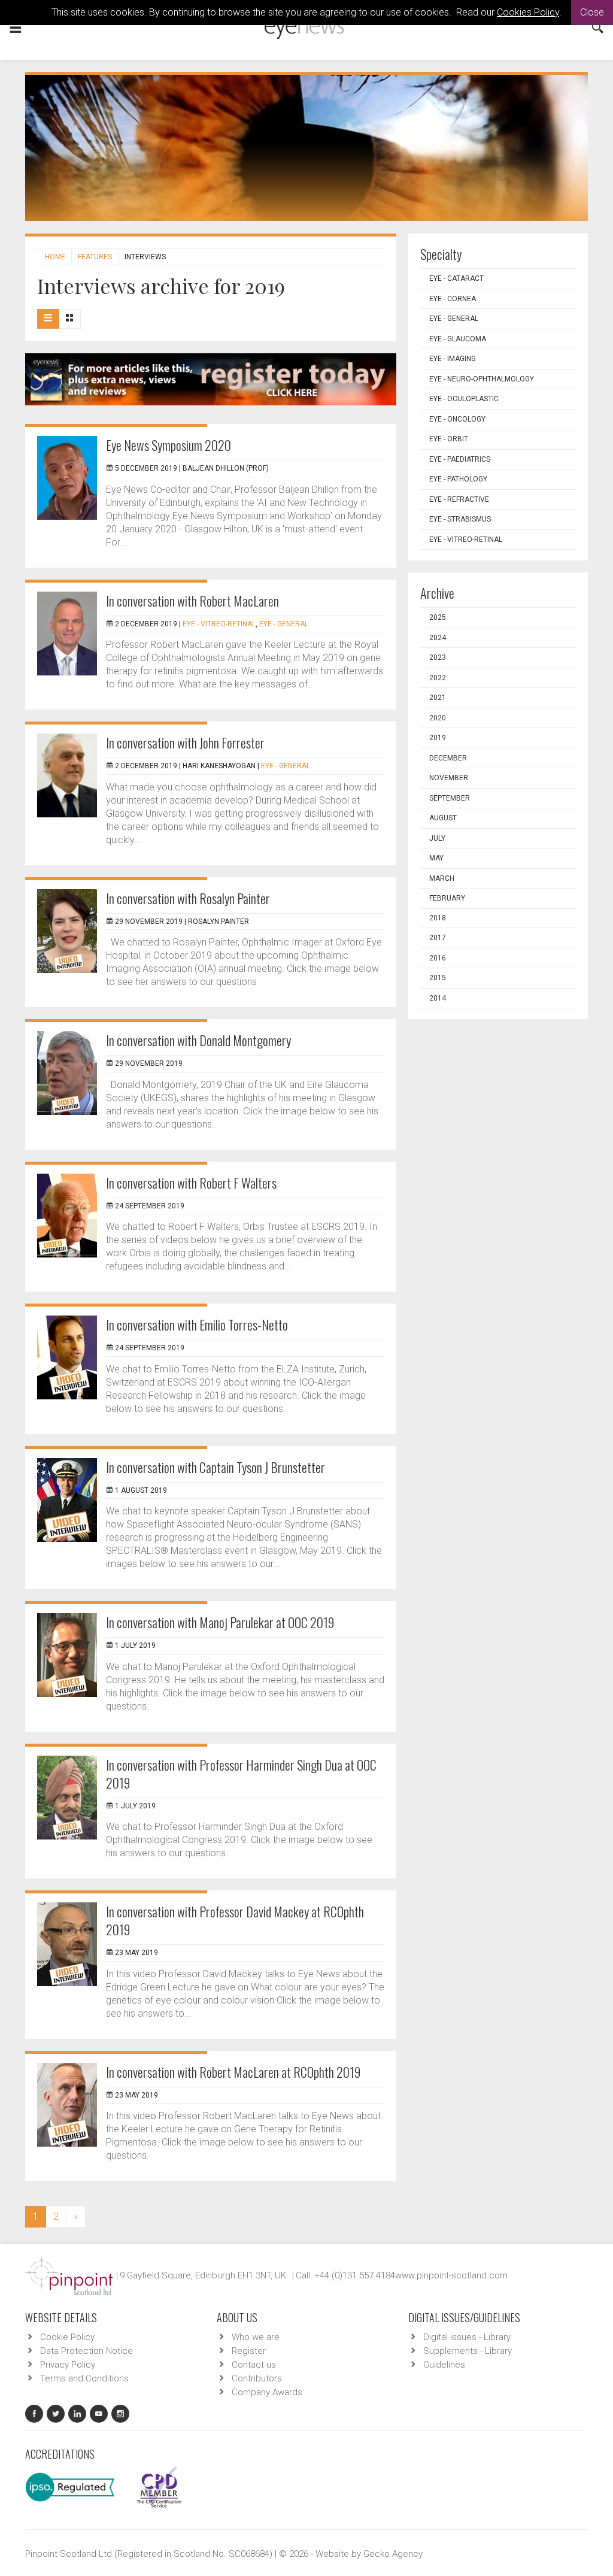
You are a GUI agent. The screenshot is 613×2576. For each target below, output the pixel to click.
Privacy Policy (68, 2365)
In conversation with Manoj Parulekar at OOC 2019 (220, 1622)
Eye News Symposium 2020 (169, 445)
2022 (438, 678)
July (437, 838)
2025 (438, 617)
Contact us (254, 2365)
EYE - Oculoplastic (464, 399)
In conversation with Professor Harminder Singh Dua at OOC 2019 (241, 1774)
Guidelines (444, 2365)
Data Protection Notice (87, 2351)
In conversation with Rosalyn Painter (188, 898)
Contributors (257, 2378)
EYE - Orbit (449, 439)
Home (55, 257)
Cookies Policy (528, 12)
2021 (438, 698)
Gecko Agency (393, 2554)
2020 (438, 718)
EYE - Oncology (457, 419)
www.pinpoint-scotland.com (451, 2275)
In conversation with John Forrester (185, 743)
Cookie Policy (67, 2337)
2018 (438, 918)
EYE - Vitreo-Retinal (219, 624)
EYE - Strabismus (460, 519)
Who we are (256, 2337)
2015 (438, 978)
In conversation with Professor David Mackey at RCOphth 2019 (235, 1920)
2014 (438, 998)
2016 (438, 958)
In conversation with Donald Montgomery (198, 1040)
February (447, 898)
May (436, 858)
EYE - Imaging (453, 359)
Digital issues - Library (467, 2337)
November (449, 778)
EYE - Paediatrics (460, 459)
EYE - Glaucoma (458, 339)
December (448, 758)
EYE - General (284, 624)
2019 (438, 738)
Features (95, 257)
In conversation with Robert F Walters (191, 1183)
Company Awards (267, 2392)
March (442, 878)
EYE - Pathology (458, 479)
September (450, 798)
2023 (438, 657)
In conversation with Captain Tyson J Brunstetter (216, 1467)
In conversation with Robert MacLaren (192, 601)
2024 (438, 638)
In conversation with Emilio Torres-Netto (197, 1325)
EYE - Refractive (459, 499)
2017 (438, 938)
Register (249, 2351)
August (443, 818)
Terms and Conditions (84, 2378)
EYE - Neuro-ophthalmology (482, 379)
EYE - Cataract (456, 278)
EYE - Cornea (453, 299)
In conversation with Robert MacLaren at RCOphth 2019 (233, 2072)
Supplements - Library (468, 2351)
